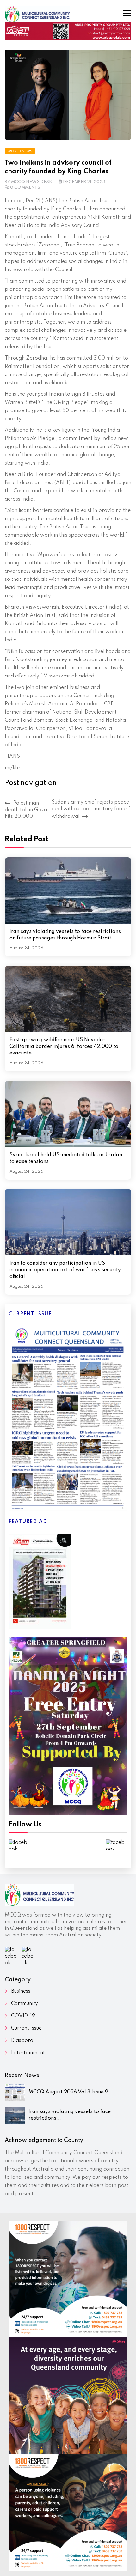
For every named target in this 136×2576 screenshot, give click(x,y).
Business (21, 1991)
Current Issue (26, 2028)
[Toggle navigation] (127, 13)
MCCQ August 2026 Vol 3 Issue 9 (68, 2092)
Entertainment (28, 2053)
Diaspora (22, 2041)
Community (25, 2004)
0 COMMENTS (25, 188)
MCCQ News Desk (32, 182)
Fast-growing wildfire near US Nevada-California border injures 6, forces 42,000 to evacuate (64, 1047)
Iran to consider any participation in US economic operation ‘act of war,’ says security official (65, 1270)
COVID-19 (23, 2016)
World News (20, 151)
